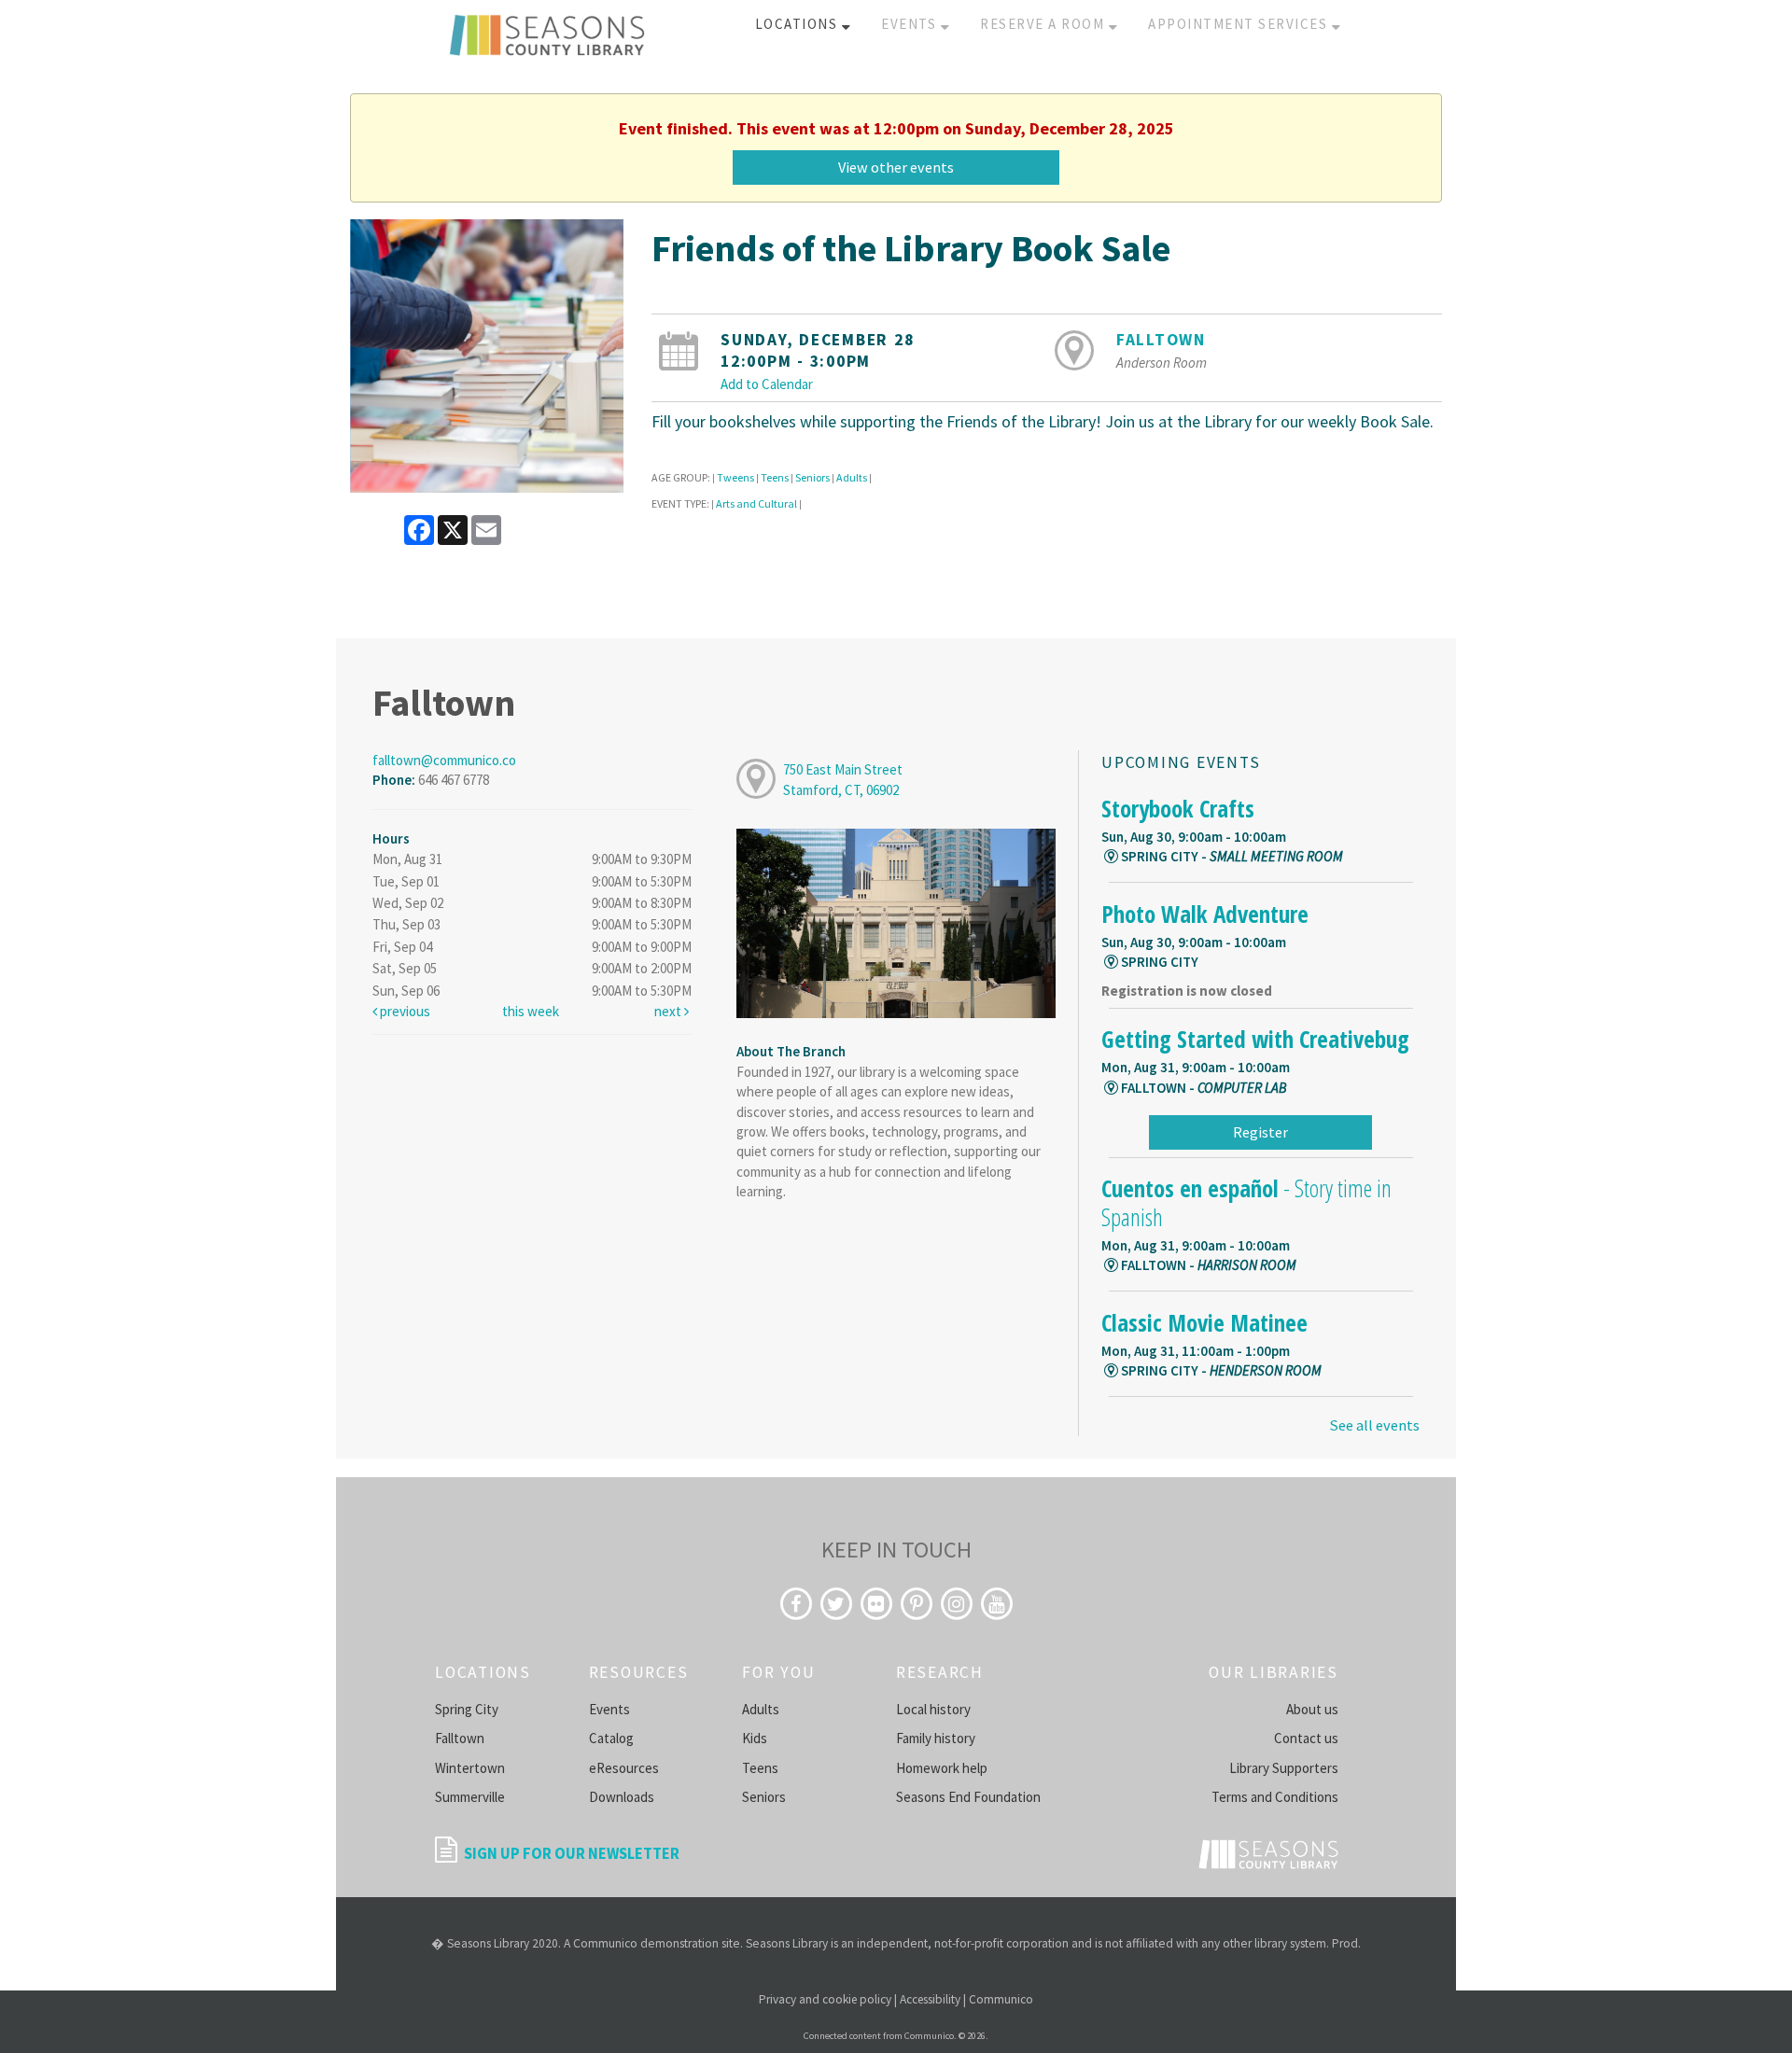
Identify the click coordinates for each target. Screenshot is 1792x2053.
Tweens (735, 477)
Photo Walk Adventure (1205, 914)
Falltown (1161, 340)
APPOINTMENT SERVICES (1240, 24)
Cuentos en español (1246, 1202)
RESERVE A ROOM (1044, 24)
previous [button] (404, 1011)
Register (1260, 1132)
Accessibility (930, 1999)
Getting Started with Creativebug (1255, 1039)
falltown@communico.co (444, 760)
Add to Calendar (767, 384)
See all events (1374, 1425)
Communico (1001, 1999)
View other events (896, 167)
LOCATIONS (798, 24)
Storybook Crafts (1178, 808)
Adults (852, 477)
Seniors (812, 477)
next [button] (669, 1011)
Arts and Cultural (756, 503)
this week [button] (531, 1011)
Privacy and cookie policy (825, 1999)
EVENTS (911, 24)
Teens (775, 477)
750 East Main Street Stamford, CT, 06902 (843, 779)
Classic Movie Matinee (1204, 1322)
